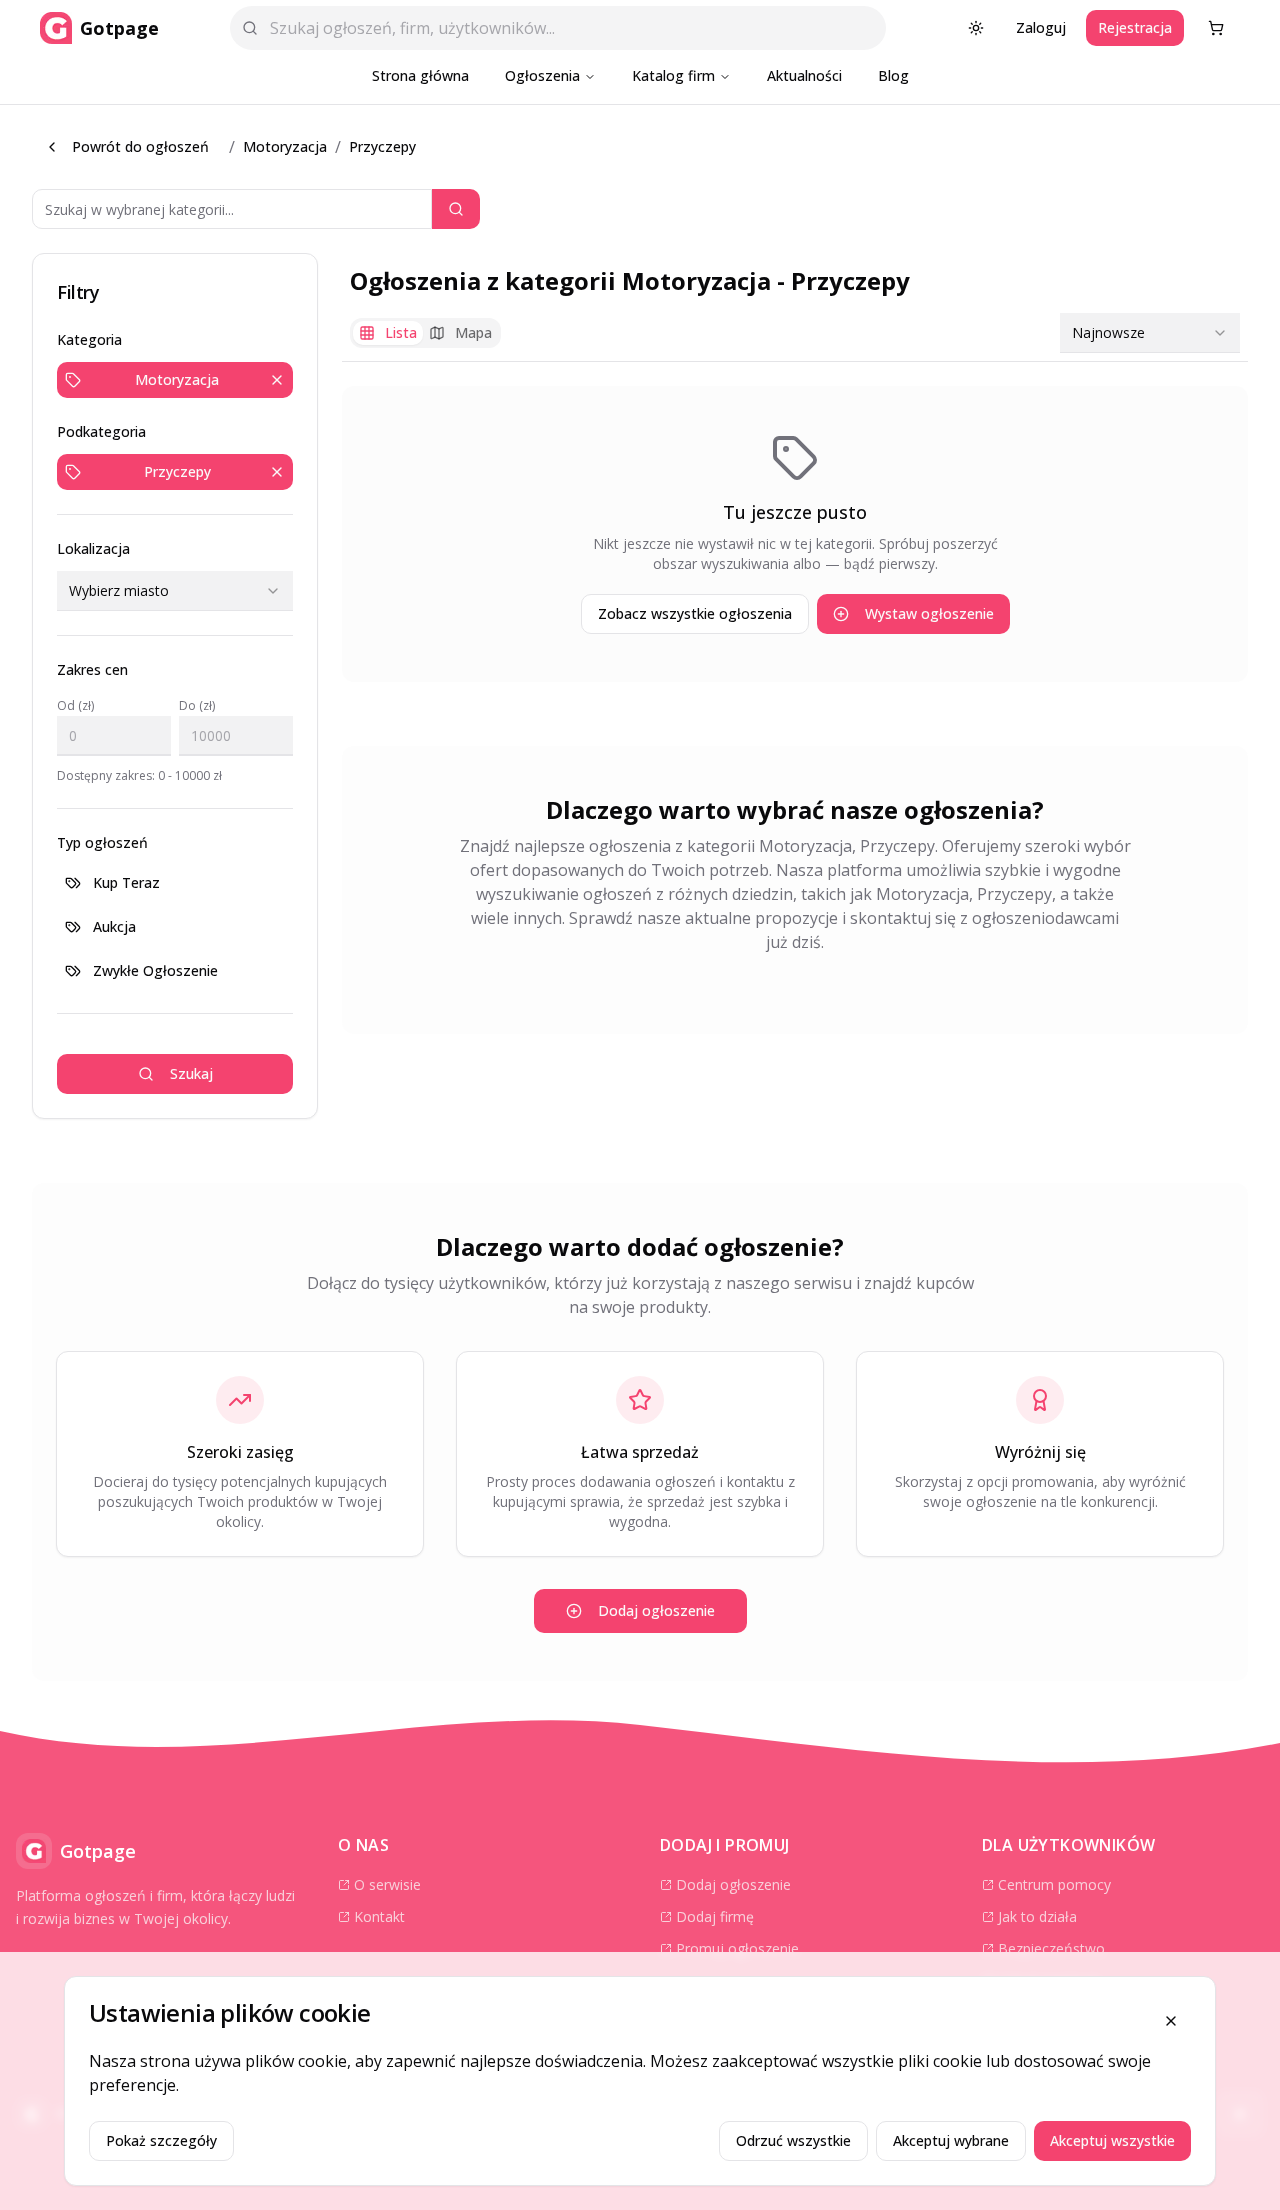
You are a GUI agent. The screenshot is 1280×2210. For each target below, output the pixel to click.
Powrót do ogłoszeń (140, 146)
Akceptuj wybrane (951, 2140)
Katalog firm (673, 75)
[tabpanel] (795, 534)
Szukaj (191, 1073)
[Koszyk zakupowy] (1216, 28)
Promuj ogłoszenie (737, 1948)
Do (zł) (197, 705)
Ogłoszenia (542, 75)
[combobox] (175, 591)
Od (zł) (75, 705)
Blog (893, 75)
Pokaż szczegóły (161, 2140)
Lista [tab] (401, 332)
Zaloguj (1041, 27)
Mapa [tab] (473, 332)
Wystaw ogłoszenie (929, 613)
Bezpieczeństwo (1051, 1948)
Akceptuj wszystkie (1112, 2140)
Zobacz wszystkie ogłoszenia (695, 613)
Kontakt (379, 1916)
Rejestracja (1135, 27)
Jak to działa (1037, 1916)
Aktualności (804, 75)
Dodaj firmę (715, 1916)
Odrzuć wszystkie (793, 2140)
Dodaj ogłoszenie (656, 1610)
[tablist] (425, 333)
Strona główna (420, 75)
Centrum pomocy (1054, 1884)
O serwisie (387, 1884)
